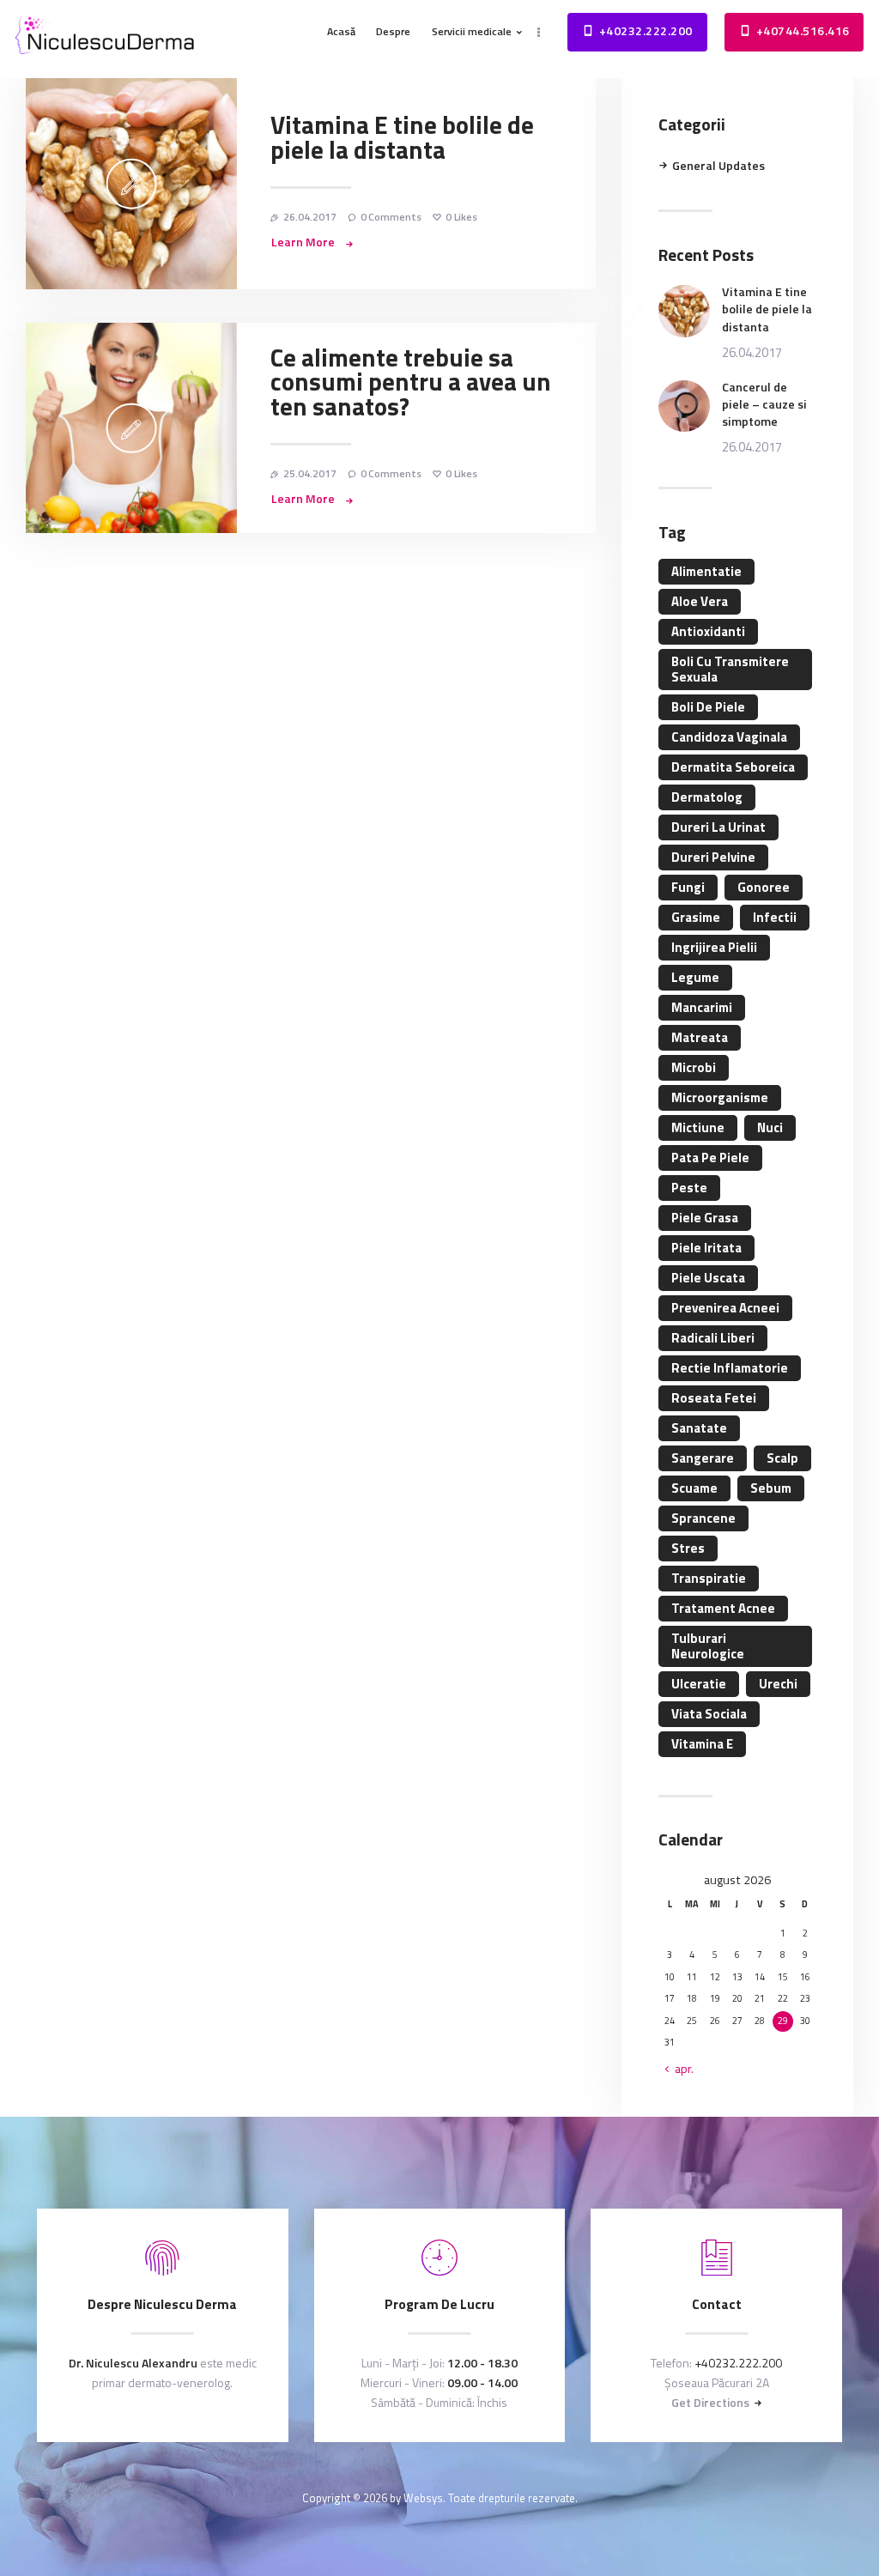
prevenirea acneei (725, 1308)
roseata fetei (714, 1398)
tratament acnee (723, 1608)
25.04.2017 (310, 473)
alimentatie (706, 571)
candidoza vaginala (729, 737)
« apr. (679, 2069)
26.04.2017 (310, 217)
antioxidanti (708, 631)
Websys (423, 2498)
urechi (778, 1684)
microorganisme (720, 1097)
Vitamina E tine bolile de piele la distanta (402, 138)
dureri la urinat (718, 827)
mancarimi (702, 1007)
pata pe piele (710, 1158)
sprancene (703, 1518)
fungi (688, 887)
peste (689, 1188)
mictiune (698, 1127)
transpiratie (709, 1578)
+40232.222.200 (738, 2363)
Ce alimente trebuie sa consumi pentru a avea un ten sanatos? (411, 383)
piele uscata (708, 1278)
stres (688, 1548)
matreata (700, 1037)
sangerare (703, 1458)
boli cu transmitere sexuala (730, 669)
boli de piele (708, 707)
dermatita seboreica (733, 767)
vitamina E (702, 1744)
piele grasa (705, 1218)
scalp (782, 1458)
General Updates (718, 166)
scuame (694, 1488)
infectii (775, 917)
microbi (694, 1067)
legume (695, 977)
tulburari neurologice (708, 1646)
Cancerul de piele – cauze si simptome (764, 404)
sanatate (699, 1428)
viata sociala (709, 1714)
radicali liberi (713, 1338)
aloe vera (700, 601)
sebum (771, 1488)
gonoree (764, 887)
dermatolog (707, 797)
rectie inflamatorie (730, 1368)
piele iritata (706, 1248)
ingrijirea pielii (714, 947)
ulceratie (699, 1684)
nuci (770, 1127)
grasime (696, 917)
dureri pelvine (713, 857)
